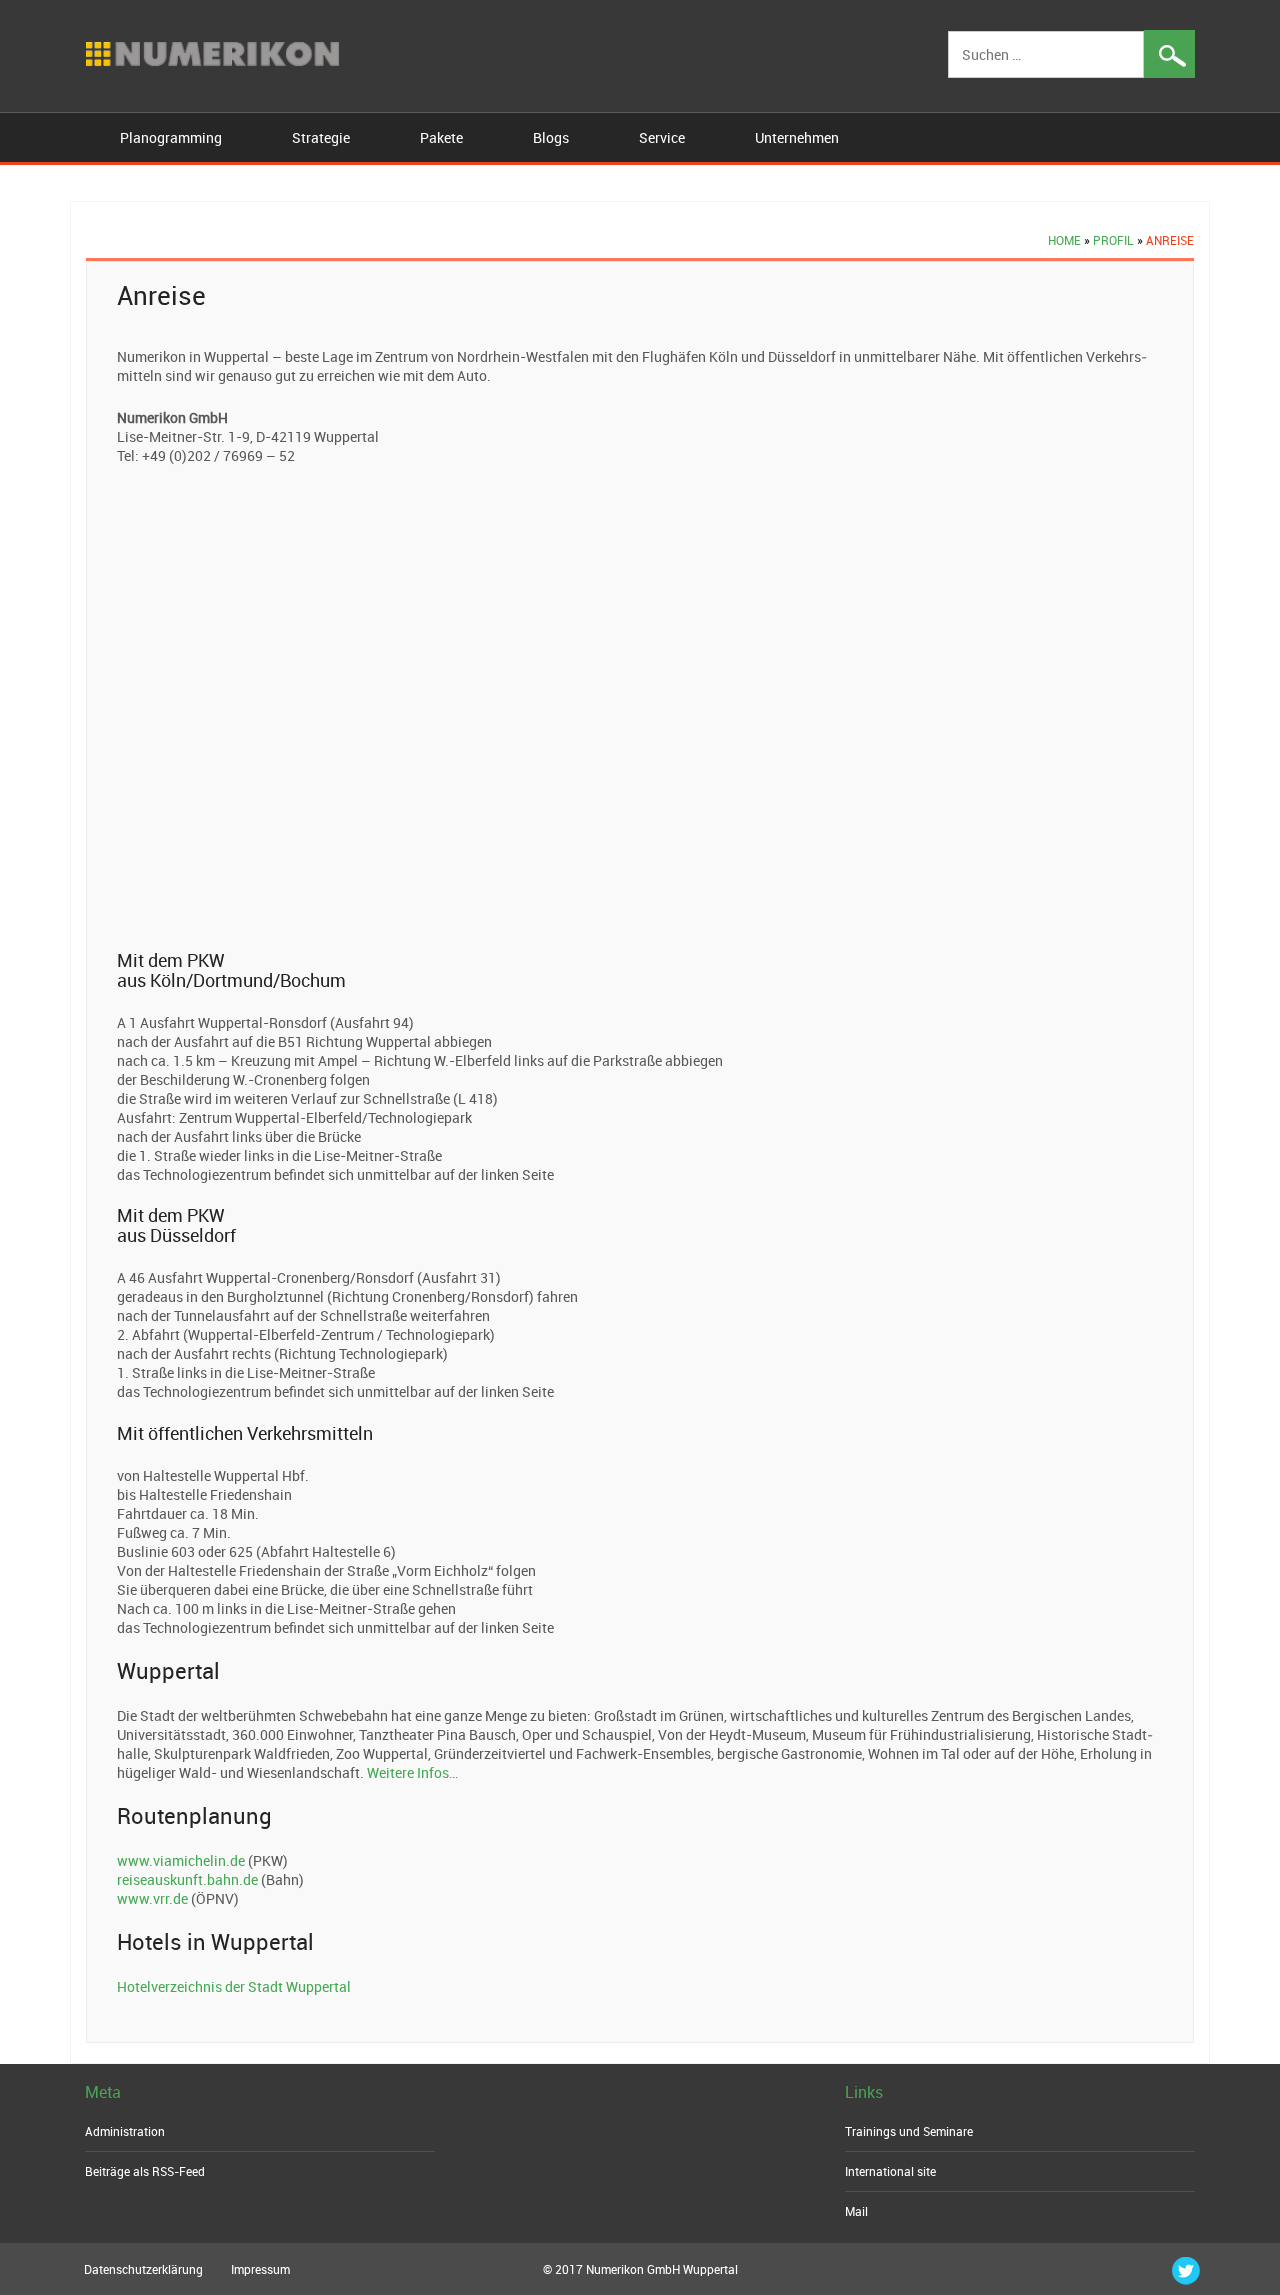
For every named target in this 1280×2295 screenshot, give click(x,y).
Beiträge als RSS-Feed (145, 2171)
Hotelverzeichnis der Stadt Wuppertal (234, 1986)
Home (1064, 240)
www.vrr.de (152, 1898)
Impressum (260, 2269)
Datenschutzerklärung (143, 2269)
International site (890, 2171)
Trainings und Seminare (909, 2131)
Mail (856, 2211)
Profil (1113, 240)
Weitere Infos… (412, 1772)
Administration (125, 2131)
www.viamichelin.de (181, 1860)
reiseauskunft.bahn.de (187, 1879)
